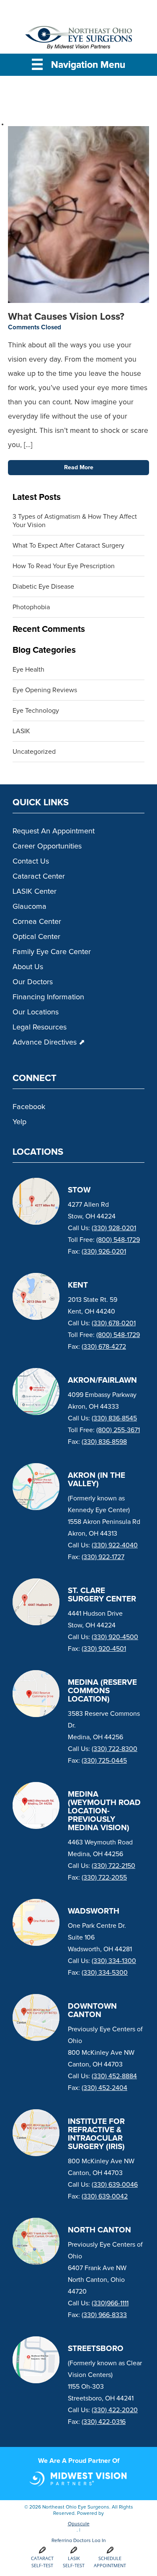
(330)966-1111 (110, 2303)
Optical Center (36, 937)
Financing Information (48, 997)
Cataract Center (39, 877)
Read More (79, 468)
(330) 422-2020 (115, 2410)
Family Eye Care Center (52, 952)
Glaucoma (30, 907)
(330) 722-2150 (113, 1866)
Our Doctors (33, 982)
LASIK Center (35, 892)
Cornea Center (37, 922)
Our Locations (36, 1012)
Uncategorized (34, 752)
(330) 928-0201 (114, 1228)
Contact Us (31, 861)
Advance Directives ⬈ (49, 1042)
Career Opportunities (47, 846)
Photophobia (31, 607)
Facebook (29, 1107)
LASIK (21, 731)
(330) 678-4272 (104, 1347)
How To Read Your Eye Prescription (64, 566)
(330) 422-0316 (104, 2422)
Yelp (19, 1122)
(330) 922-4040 (115, 1545)
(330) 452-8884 (114, 2076)
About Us (28, 967)
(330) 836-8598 (104, 1442)
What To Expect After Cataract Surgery (69, 546)
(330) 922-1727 (103, 1557)
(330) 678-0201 (114, 1323)
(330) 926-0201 (104, 1252)
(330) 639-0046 (115, 2185)
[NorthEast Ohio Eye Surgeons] (79, 40)
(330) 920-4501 (104, 1649)
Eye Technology (36, 711)
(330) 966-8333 (104, 2315)
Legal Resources (40, 1027)
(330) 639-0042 (105, 2196)
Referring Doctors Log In (79, 2541)
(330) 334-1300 (114, 1961)
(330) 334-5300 (105, 1973)
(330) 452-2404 (104, 2088)
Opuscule (79, 2524)
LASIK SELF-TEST (74, 2562)
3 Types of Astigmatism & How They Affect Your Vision (75, 521)
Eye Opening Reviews (45, 690)
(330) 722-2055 (104, 1878)
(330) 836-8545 (114, 1418)
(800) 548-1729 (118, 1240)
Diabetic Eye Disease (43, 587)
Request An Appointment (54, 831)
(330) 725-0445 (104, 1761)
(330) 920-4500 (115, 1637)
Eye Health (28, 670)
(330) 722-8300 (115, 1749)
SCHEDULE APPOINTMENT (110, 2562)
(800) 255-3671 (118, 1430)
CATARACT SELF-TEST (42, 2562)
